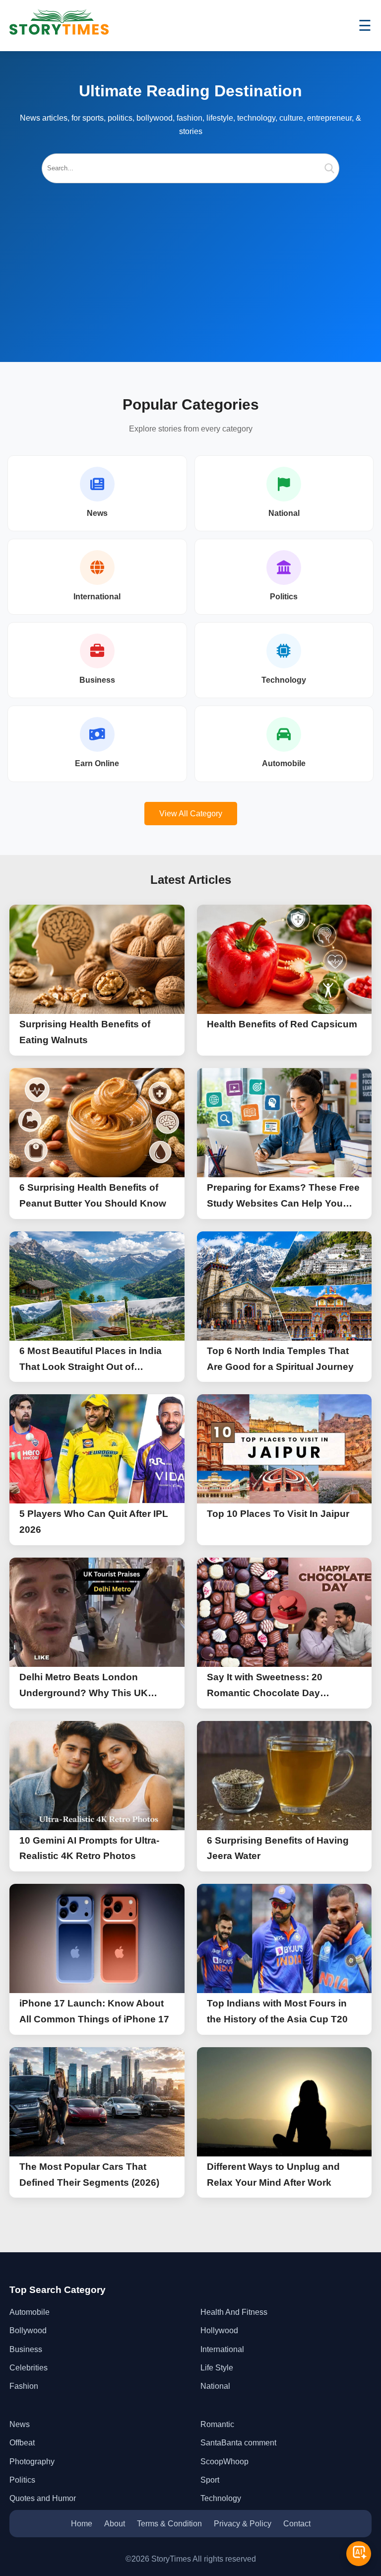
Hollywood (219, 2330)
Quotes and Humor (43, 2498)
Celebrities (29, 2368)
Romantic (217, 2424)
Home (82, 2524)
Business (97, 680)
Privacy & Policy (243, 2524)
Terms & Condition (169, 2524)
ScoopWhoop (224, 2462)
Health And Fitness (234, 2312)
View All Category (191, 814)
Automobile (284, 763)
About (115, 2524)
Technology (284, 680)
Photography (32, 2462)
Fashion (24, 2386)
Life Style (217, 2368)
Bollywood (28, 2330)
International (97, 597)
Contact (297, 2524)
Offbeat (22, 2443)
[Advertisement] (190, 258)
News (97, 513)
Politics (284, 597)
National (284, 513)
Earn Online (97, 763)
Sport (210, 2480)
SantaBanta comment (238, 2443)
